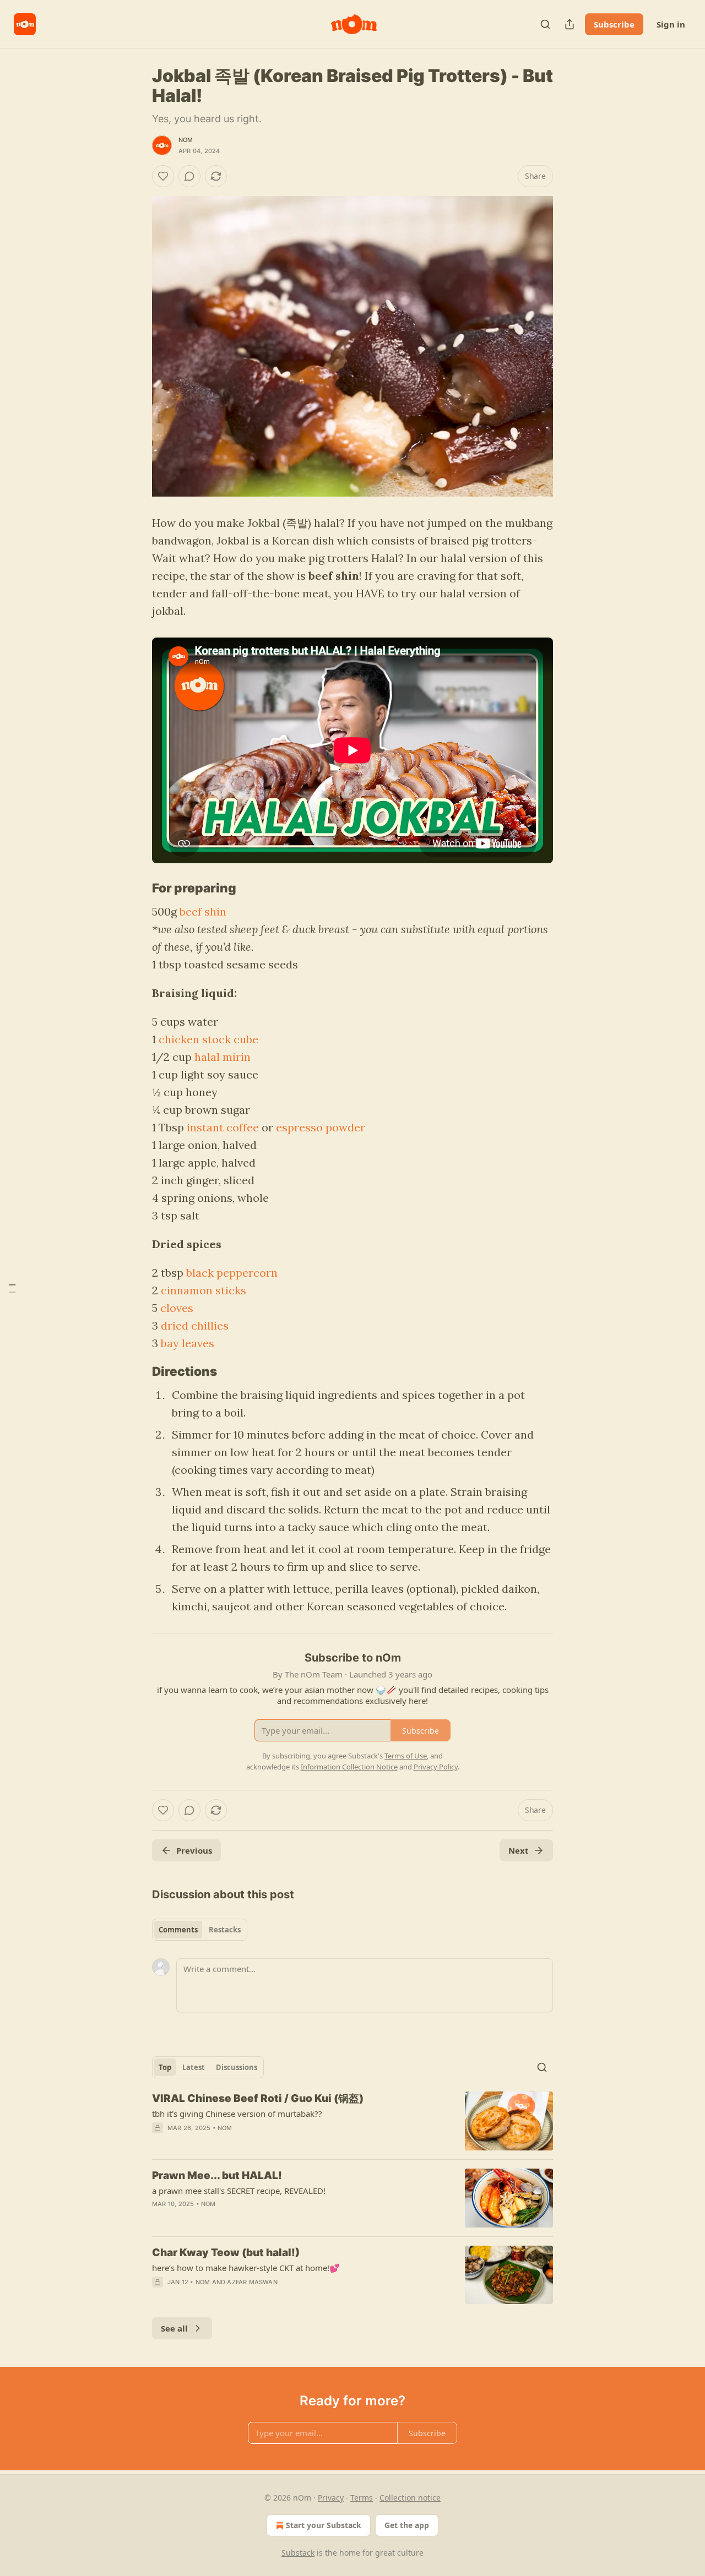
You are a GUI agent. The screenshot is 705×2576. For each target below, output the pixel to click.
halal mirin (223, 1057)
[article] (352, 2121)
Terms (362, 2498)
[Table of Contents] (12, 1288)
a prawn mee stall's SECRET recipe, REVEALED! (239, 2191)
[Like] (163, 176)
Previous (194, 1850)
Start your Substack (324, 2525)
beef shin (203, 911)
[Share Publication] (570, 24)
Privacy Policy (436, 1767)
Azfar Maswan (252, 2282)
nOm (186, 140)
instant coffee (223, 1127)
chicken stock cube (208, 1039)
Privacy (331, 2498)
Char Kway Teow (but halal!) (226, 2253)
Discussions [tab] (237, 2067)
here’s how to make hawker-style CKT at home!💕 (246, 2268)
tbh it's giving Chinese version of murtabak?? (237, 2114)
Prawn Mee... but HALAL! (217, 2175)
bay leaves (188, 1343)
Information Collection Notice (349, 1767)
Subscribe (614, 24)
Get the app (407, 2525)
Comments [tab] (178, 1930)
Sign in (671, 24)
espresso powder (321, 1127)
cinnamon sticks (204, 1290)
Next (519, 1850)
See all (174, 2328)
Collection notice (410, 2498)
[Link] (137, 888)
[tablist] (200, 1930)
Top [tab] (165, 2067)
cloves (177, 1308)
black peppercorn (232, 1273)
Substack (298, 2553)
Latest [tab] (194, 2067)
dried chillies (195, 1325)
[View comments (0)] (189, 176)
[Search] (545, 24)
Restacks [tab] (225, 1930)
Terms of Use (406, 1756)
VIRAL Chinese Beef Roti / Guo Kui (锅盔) (258, 2098)
